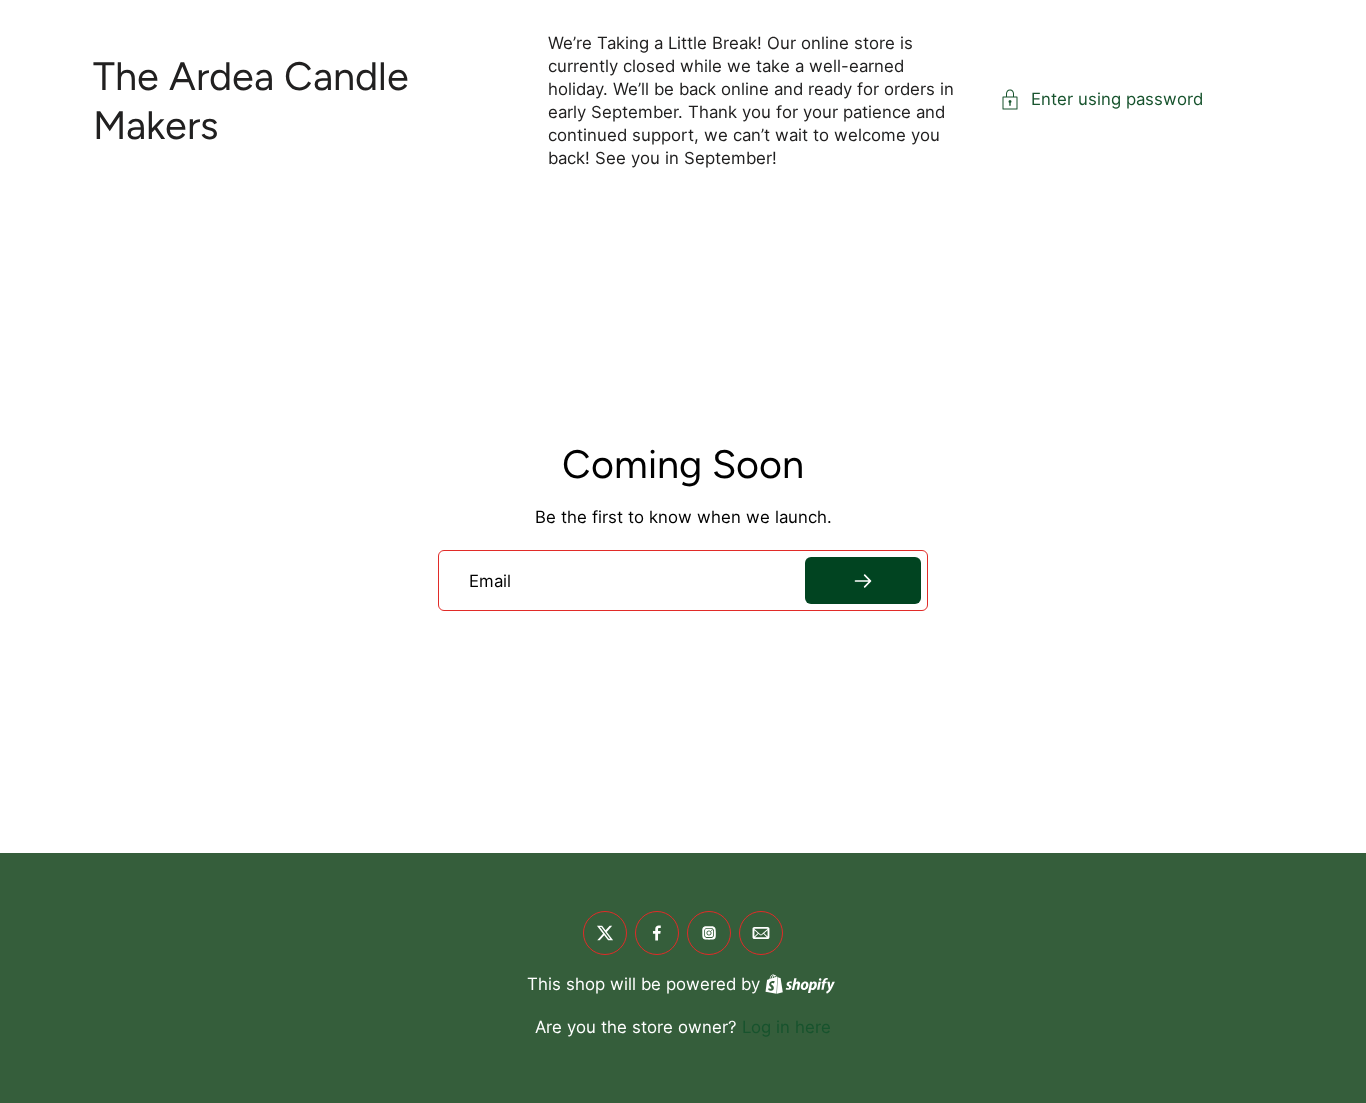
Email (490, 580)
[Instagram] (709, 933)
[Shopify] (800, 984)
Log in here (786, 1027)
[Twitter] (605, 933)
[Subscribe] (863, 580)
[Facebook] (657, 933)
